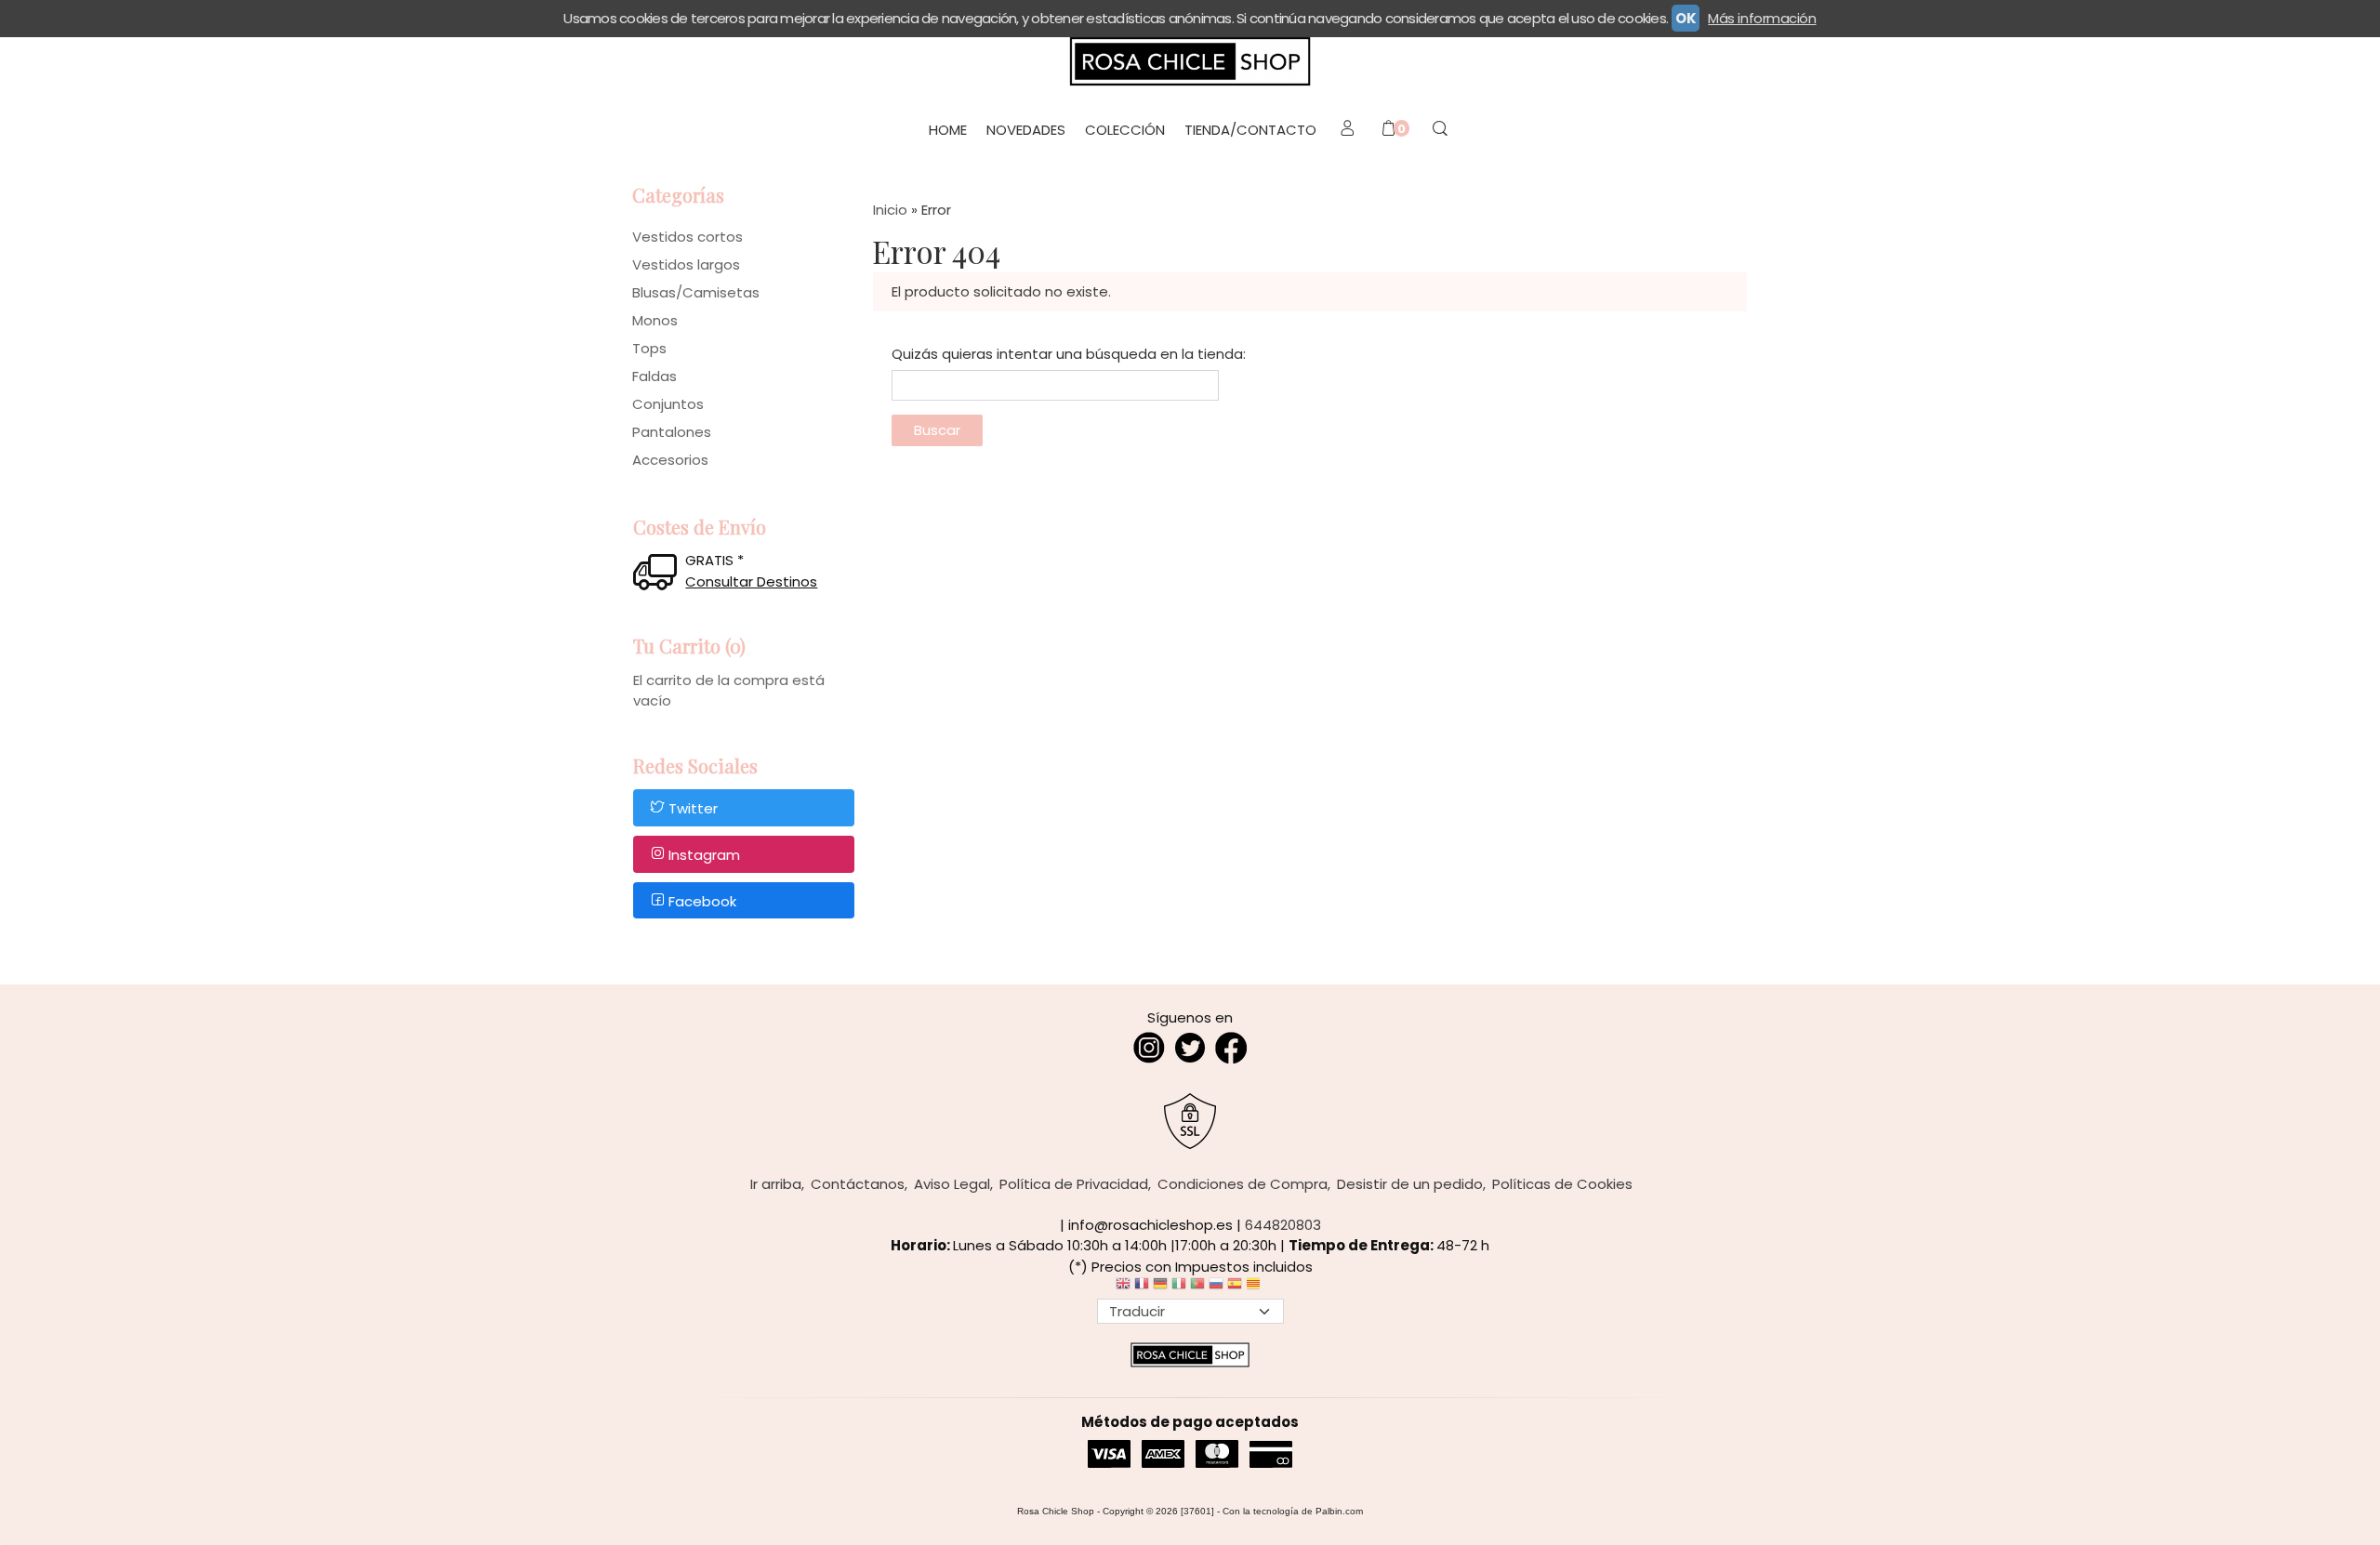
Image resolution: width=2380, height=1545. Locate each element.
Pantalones (672, 432)
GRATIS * (714, 560)
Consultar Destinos (751, 581)
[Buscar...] (1440, 130)
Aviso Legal (952, 1184)
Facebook (702, 901)
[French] (1142, 1288)
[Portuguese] (1197, 1288)
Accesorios (670, 460)
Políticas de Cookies (1562, 1184)
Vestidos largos (686, 264)
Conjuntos (668, 404)
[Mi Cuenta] (1347, 130)
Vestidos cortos (688, 237)
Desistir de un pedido (1410, 1184)
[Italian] (1179, 1288)
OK (1686, 18)
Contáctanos (858, 1184)
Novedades (1026, 130)
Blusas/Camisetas (696, 292)
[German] (1160, 1288)
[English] (1123, 1288)
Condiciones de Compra (1243, 1184)
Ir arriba (776, 1184)
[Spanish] (1235, 1288)
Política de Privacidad (1074, 1184)
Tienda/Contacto (1250, 130)
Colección (1125, 130)
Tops (649, 348)
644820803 (1283, 1225)
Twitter (693, 809)
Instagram (704, 855)
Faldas (654, 376)
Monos (655, 320)
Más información (1762, 18)
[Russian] (1216, 1288)
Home (948, 130)
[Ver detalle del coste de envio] (659, 574)
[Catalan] (1255, 1288)
